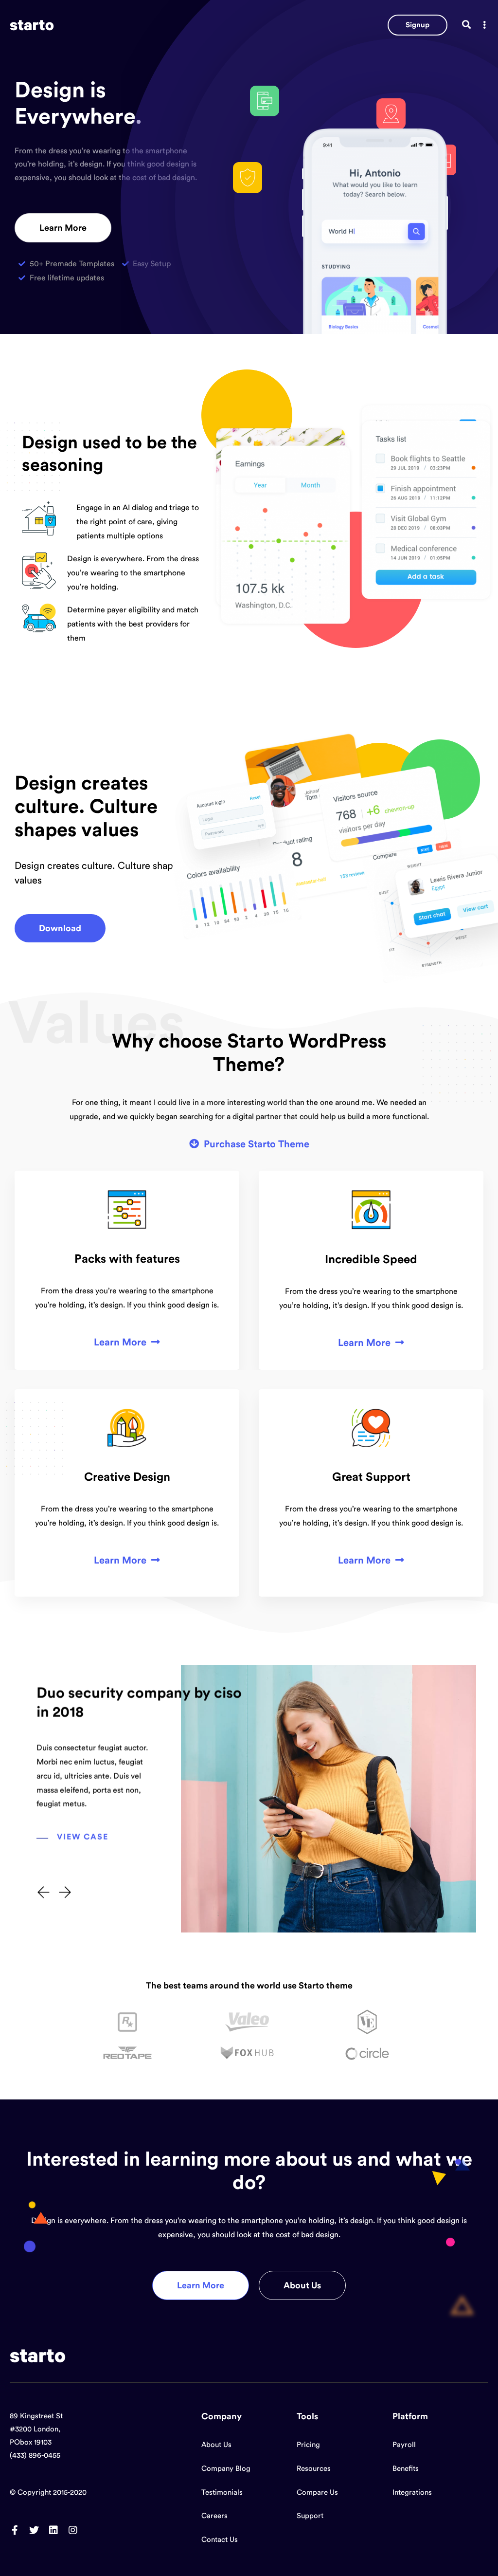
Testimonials (222, 2493)
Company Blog (226, 2469)
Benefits (406, 2469)
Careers (214, 2516)
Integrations (412, 2493)
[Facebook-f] (15, 2530)
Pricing (308, 2445)
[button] (418, 25)
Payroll (404, 2445)
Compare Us (317, 2493)
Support (310, 2516)
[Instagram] (73, 2530)
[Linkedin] (53, 2530)
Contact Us (220, 2540)
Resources (314, 2469)
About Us (216, 2445)
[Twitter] (34, 2530)
